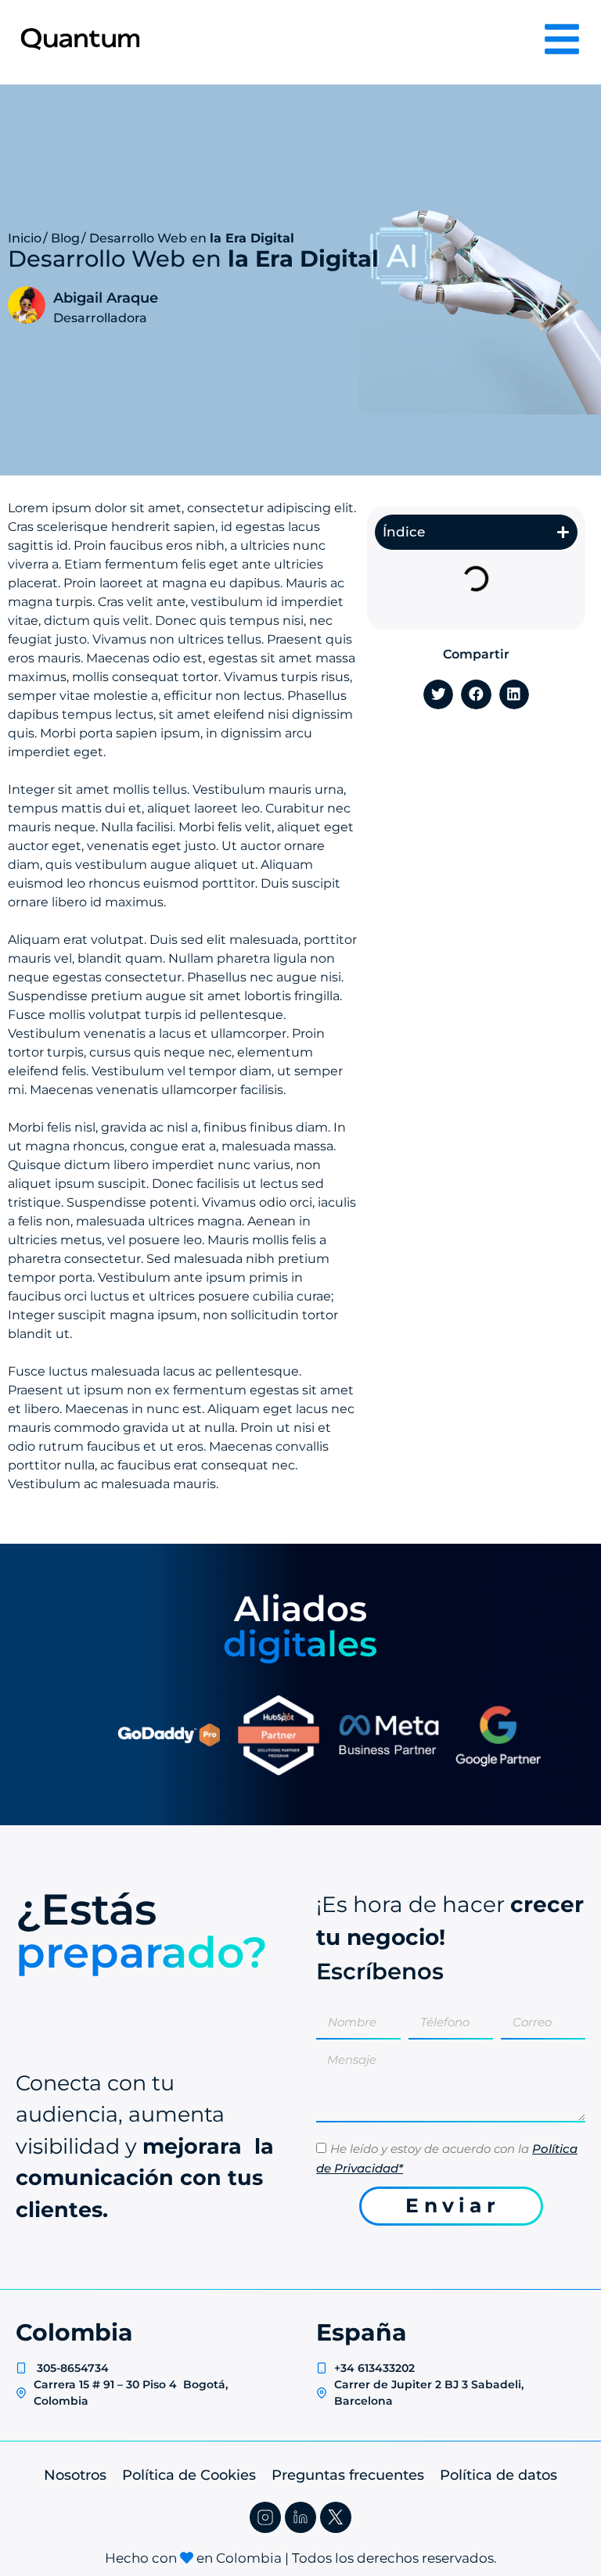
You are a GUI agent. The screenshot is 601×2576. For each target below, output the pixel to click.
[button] (563, 532)
